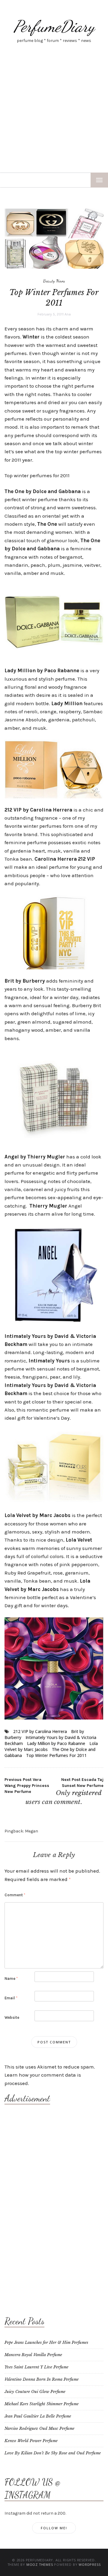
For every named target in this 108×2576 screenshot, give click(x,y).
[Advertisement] (54, 116)
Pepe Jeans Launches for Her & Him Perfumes (46, 2342)
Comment (15, 1895)
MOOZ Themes (40, 2564)
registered (87, 1793)
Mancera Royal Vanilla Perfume (33, 2355)
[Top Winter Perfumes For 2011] (54, 238)
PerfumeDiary (54, 26)
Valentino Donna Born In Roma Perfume (42, 2379)
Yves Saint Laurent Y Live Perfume (36, 2367)
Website (12, 2017)
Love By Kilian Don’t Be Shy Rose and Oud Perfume (53, 2453)
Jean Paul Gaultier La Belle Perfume (38, 2416)
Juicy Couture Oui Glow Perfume (35, 2392)
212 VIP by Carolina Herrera (40, 1731)
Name (11, 1979)
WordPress (90, 2564)
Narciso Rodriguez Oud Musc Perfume (39, 2428)
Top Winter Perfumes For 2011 (56, 1755)
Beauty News (54, 281)
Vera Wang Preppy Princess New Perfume (27, 1786)
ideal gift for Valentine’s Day (37, 1418)
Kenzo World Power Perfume (31, 2441)
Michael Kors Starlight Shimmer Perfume (42, 2404)
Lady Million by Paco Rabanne (56, 1743)
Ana (68, 314)
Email (11, 1998)
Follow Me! (54, 2528)
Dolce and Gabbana (57, 491)
